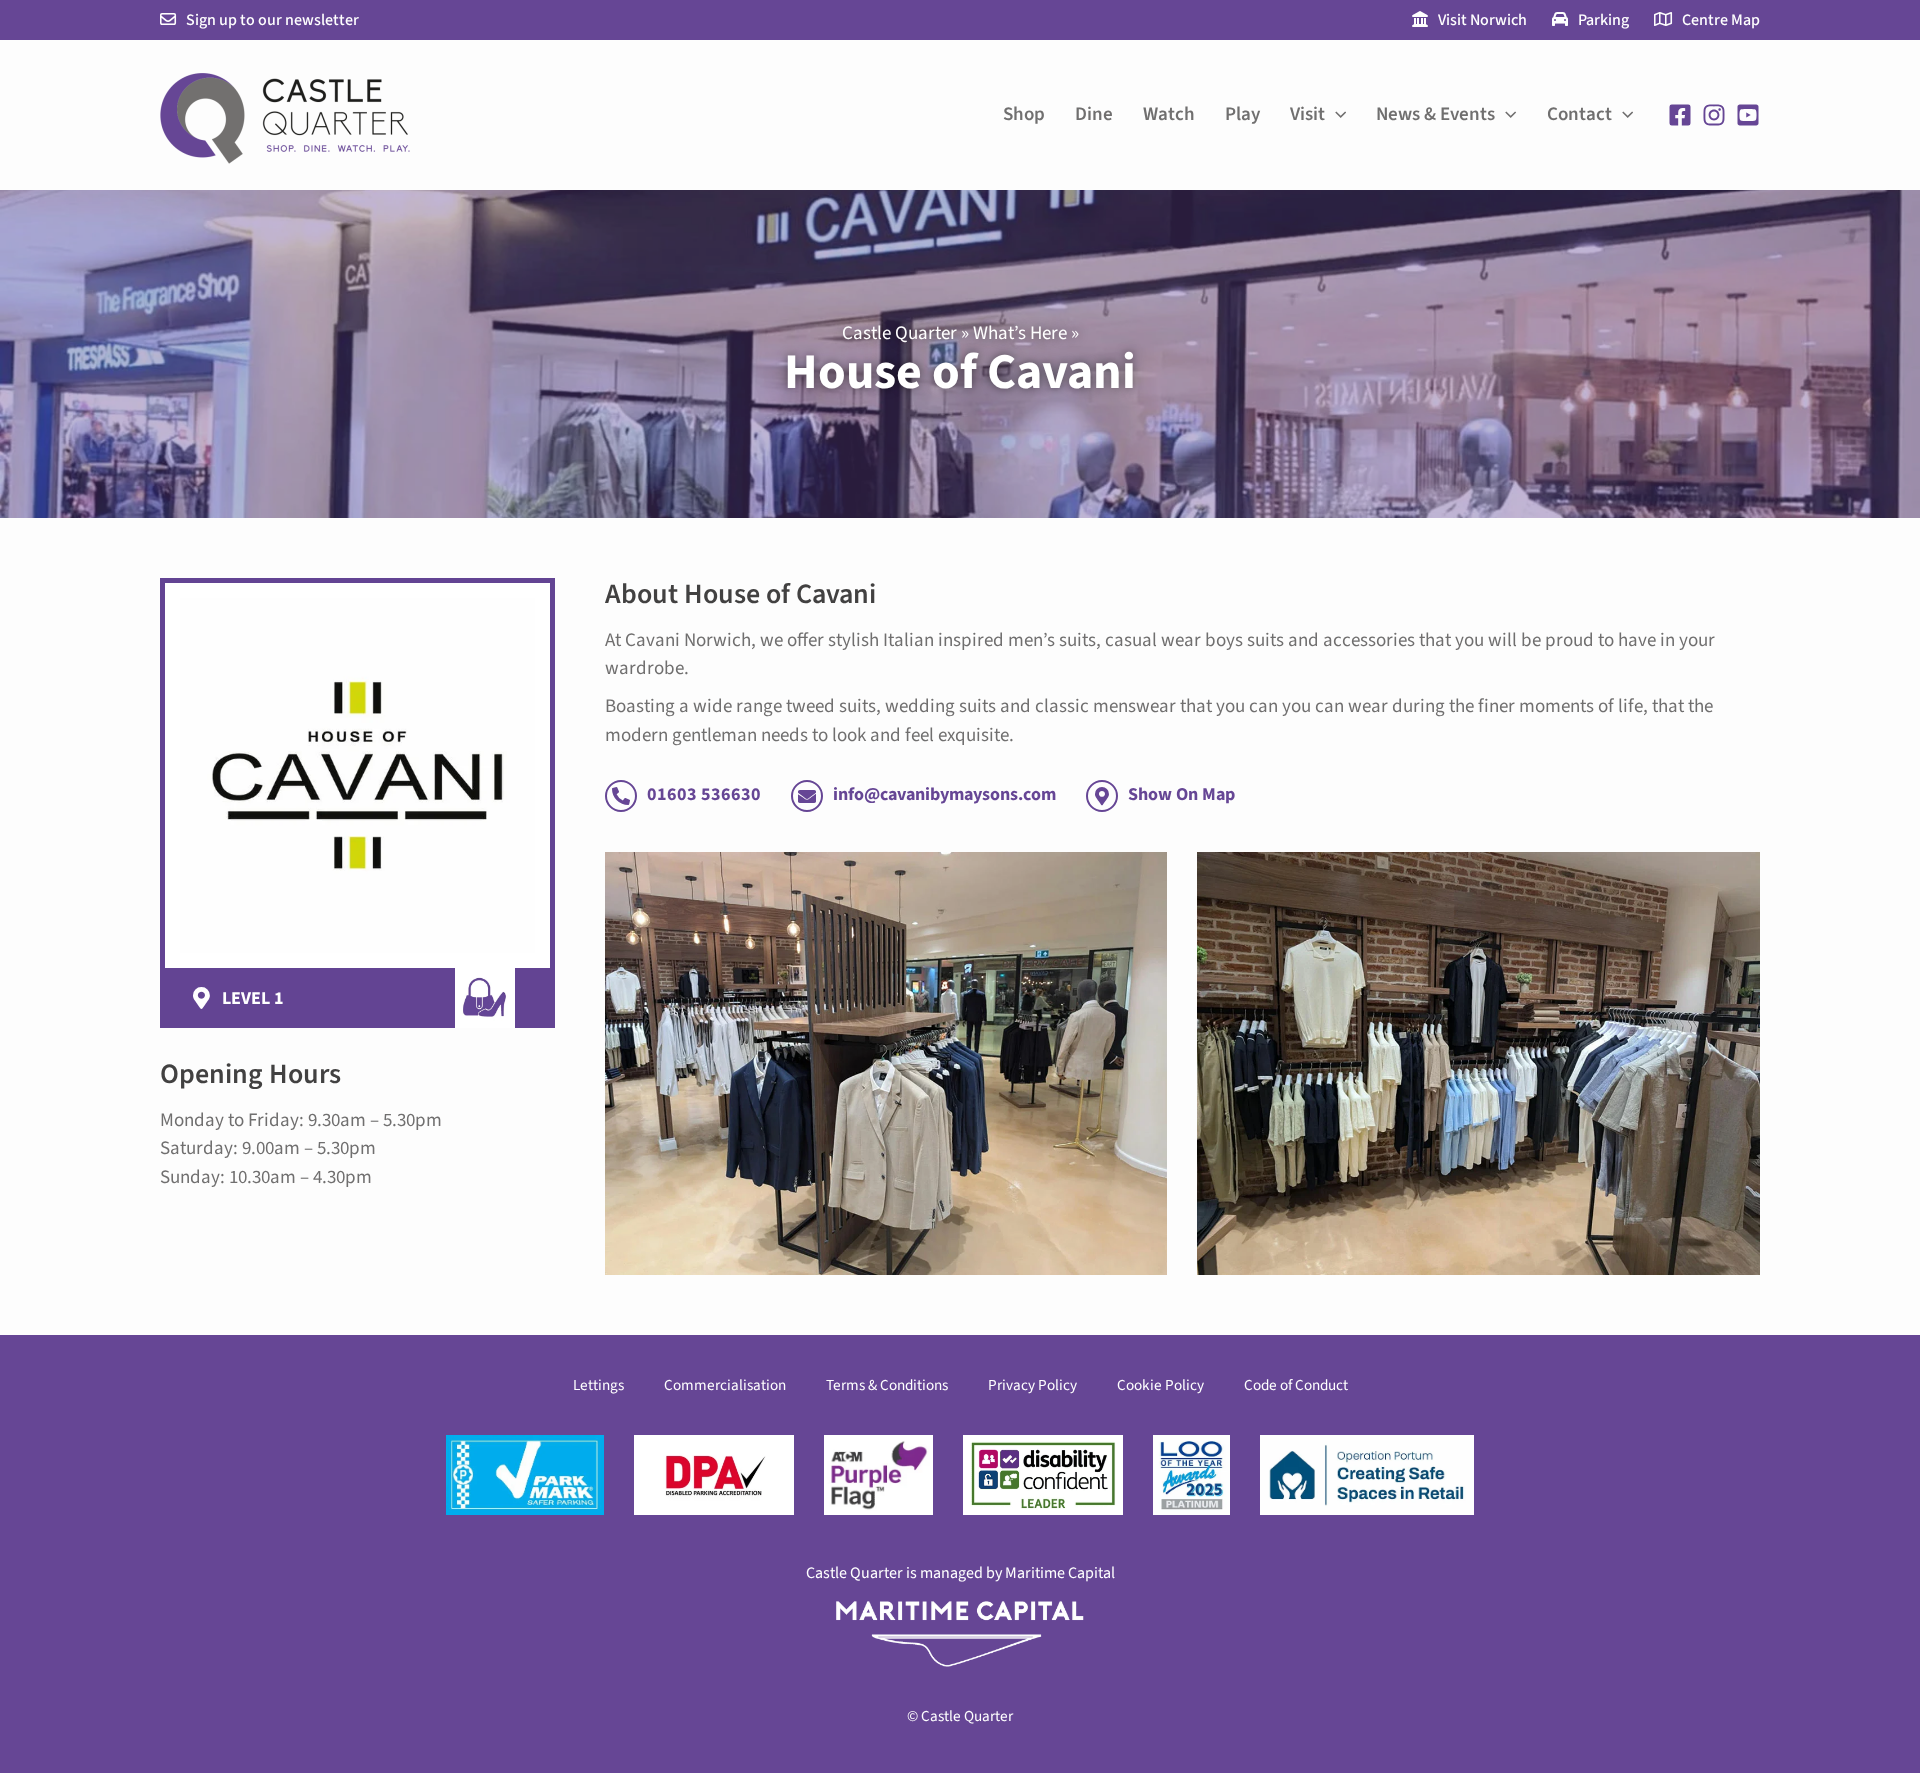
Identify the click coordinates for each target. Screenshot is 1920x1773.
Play (1242, 114)
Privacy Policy (1032, 1385)
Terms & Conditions (887, 1385)
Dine (1094, 114)
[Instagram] (1714, 115)
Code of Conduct (1296, 1385)
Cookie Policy (1160, 1385)
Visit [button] (1307, 114)
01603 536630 (704, 794)
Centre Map (1721, 20)
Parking (1603, 20)
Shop (1024, 114)
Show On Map (1181, 794)
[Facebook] (1680, 115)
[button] (1335, 115)
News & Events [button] (1435, 114)
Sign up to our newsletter (272, 20)
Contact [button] (1579, 114)
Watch (1169, 114)
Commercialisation (725, 1385)
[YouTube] (1748, 115)
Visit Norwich (1482, 20)
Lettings (598, 1385)
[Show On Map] (1102, 796)
